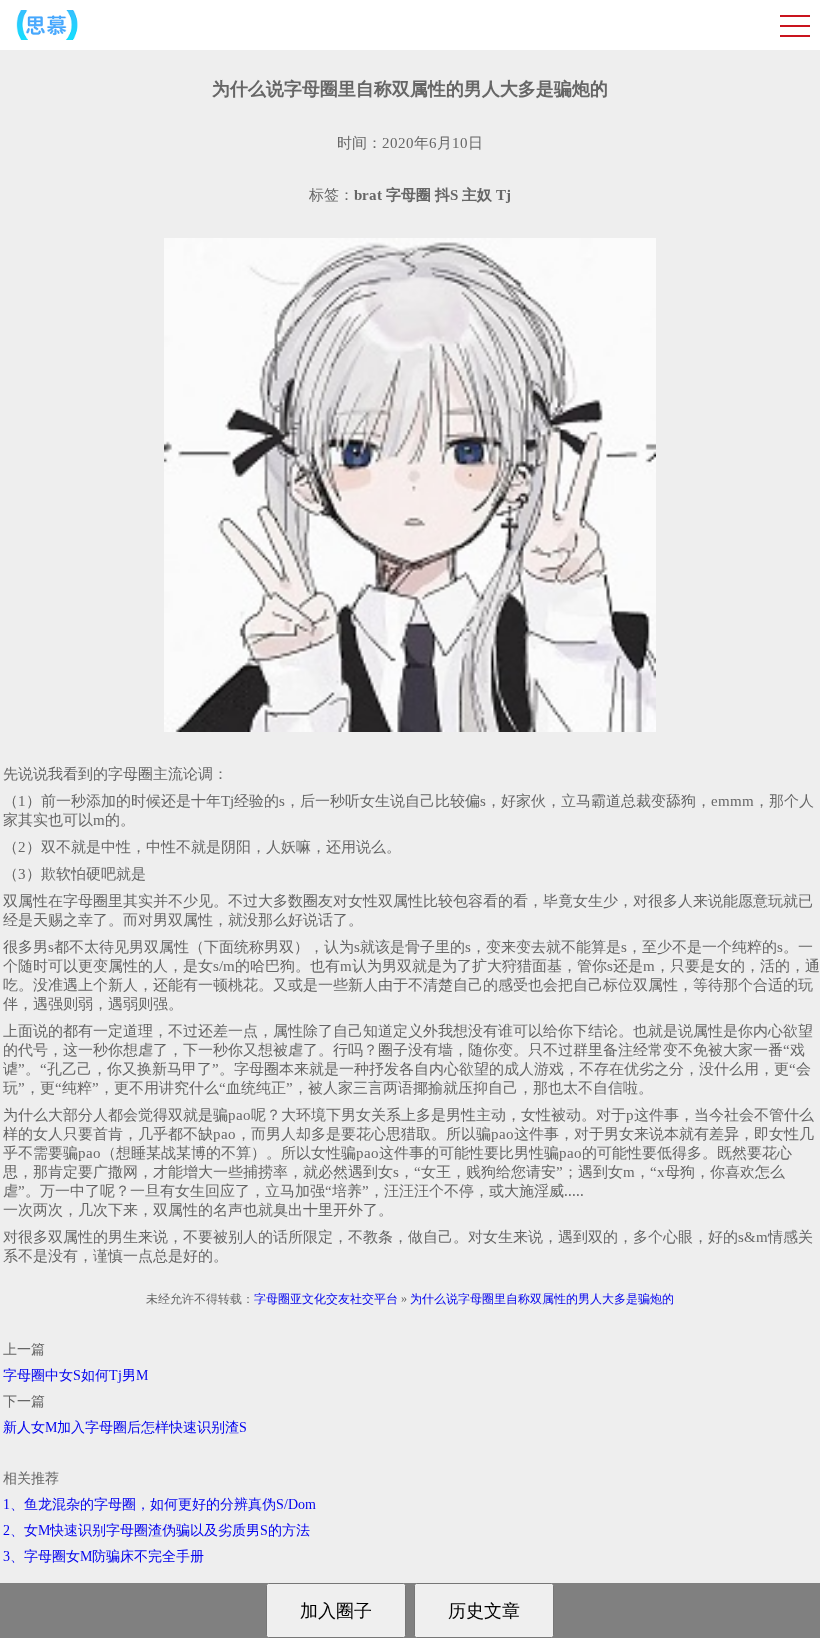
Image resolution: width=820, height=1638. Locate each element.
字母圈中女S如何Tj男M (75, 1375)
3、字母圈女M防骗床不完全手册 (103, 1556)
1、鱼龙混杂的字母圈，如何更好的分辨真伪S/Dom (159, 1504)
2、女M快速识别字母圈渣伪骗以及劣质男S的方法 (156, 1530)
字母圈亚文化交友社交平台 (326, 1299)
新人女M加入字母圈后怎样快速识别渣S (125, 1427)
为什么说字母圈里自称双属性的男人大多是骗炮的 (542, 1299)
